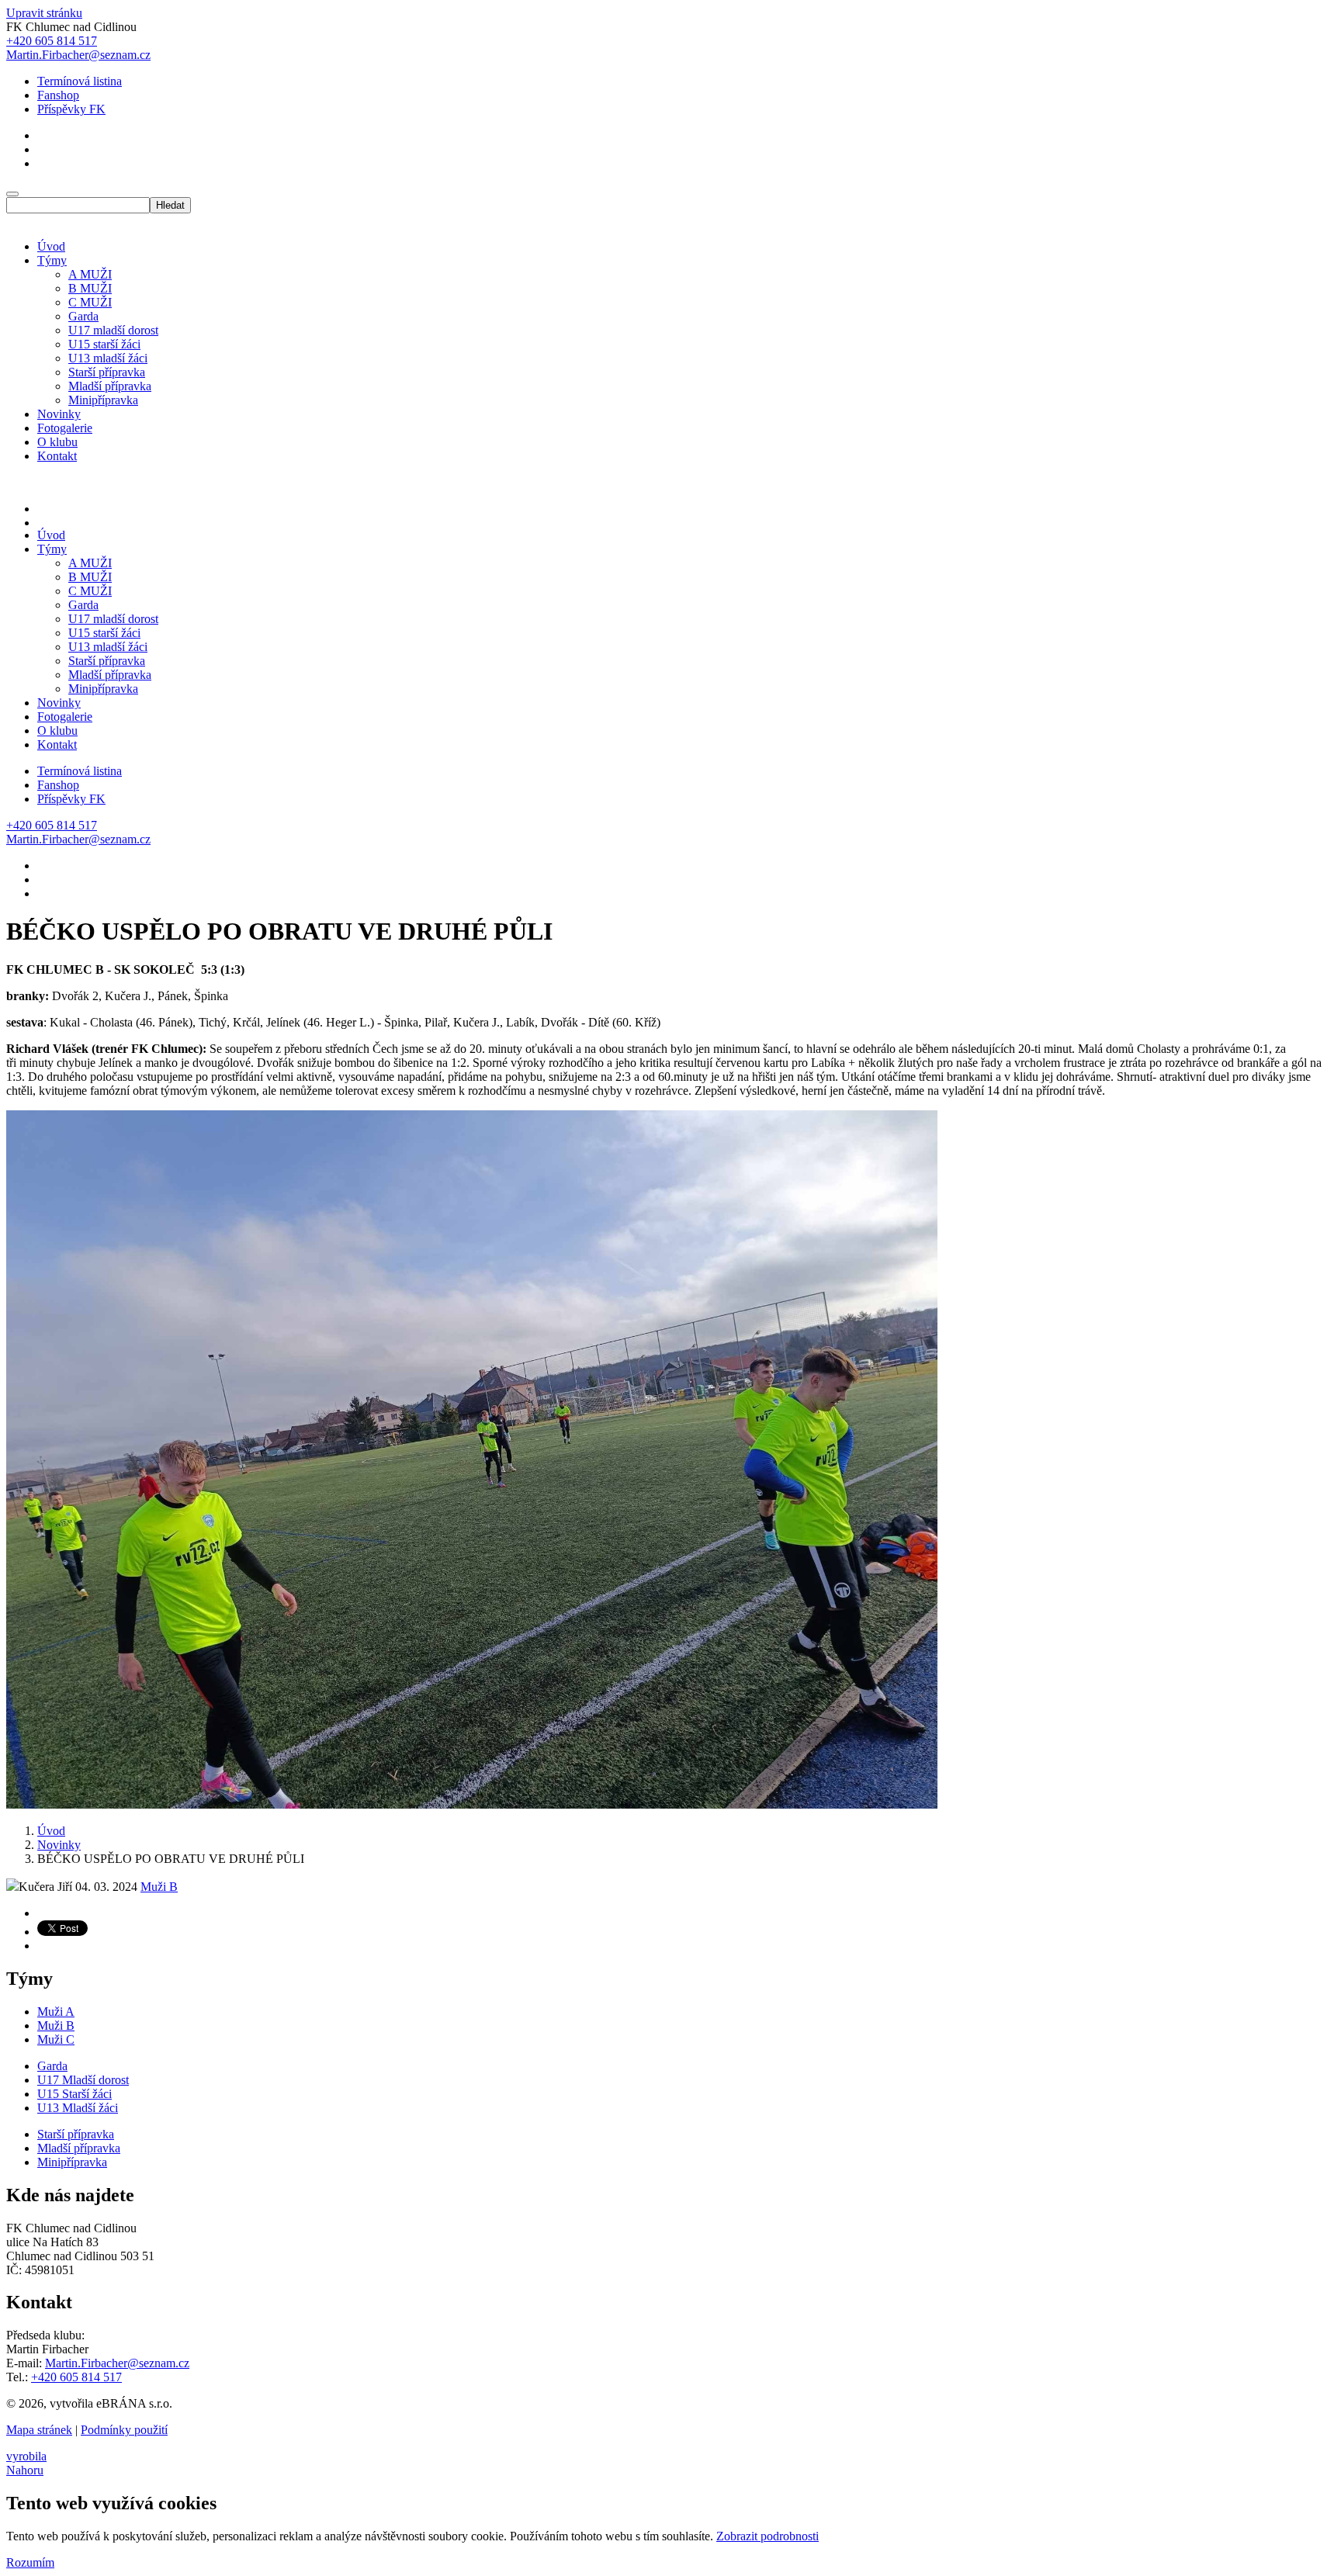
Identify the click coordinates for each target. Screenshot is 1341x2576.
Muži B (159, 1887)
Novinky (59, 414)
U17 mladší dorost (113, 330)
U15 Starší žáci (74, 2094)
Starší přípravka (107, 372)
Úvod (51, 246)
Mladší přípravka (110, 386)
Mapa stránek (39, 2430)
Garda (83, 316)
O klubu (57, 442)
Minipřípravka (103, 400)
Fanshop (58, 95)
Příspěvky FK (71, 109)
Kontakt (57, 456)
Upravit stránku (44, 13)
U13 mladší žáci (108, 358)
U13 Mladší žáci (78, 2108)
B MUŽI (90, 288)
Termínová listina (80, 81)
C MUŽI (90, 302)
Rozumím (30, 2562)
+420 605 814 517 (76, 2377)
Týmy (52, 260)
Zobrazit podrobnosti (768, 2536)
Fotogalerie (65, 428)
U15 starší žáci (104, 344)
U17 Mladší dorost (83, 2080)
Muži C (56, 2039)
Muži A (56, 2012)
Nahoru (25, 2470)
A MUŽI (90, 274)
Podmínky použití (124, 2430)
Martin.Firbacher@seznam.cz (117, 2363)
